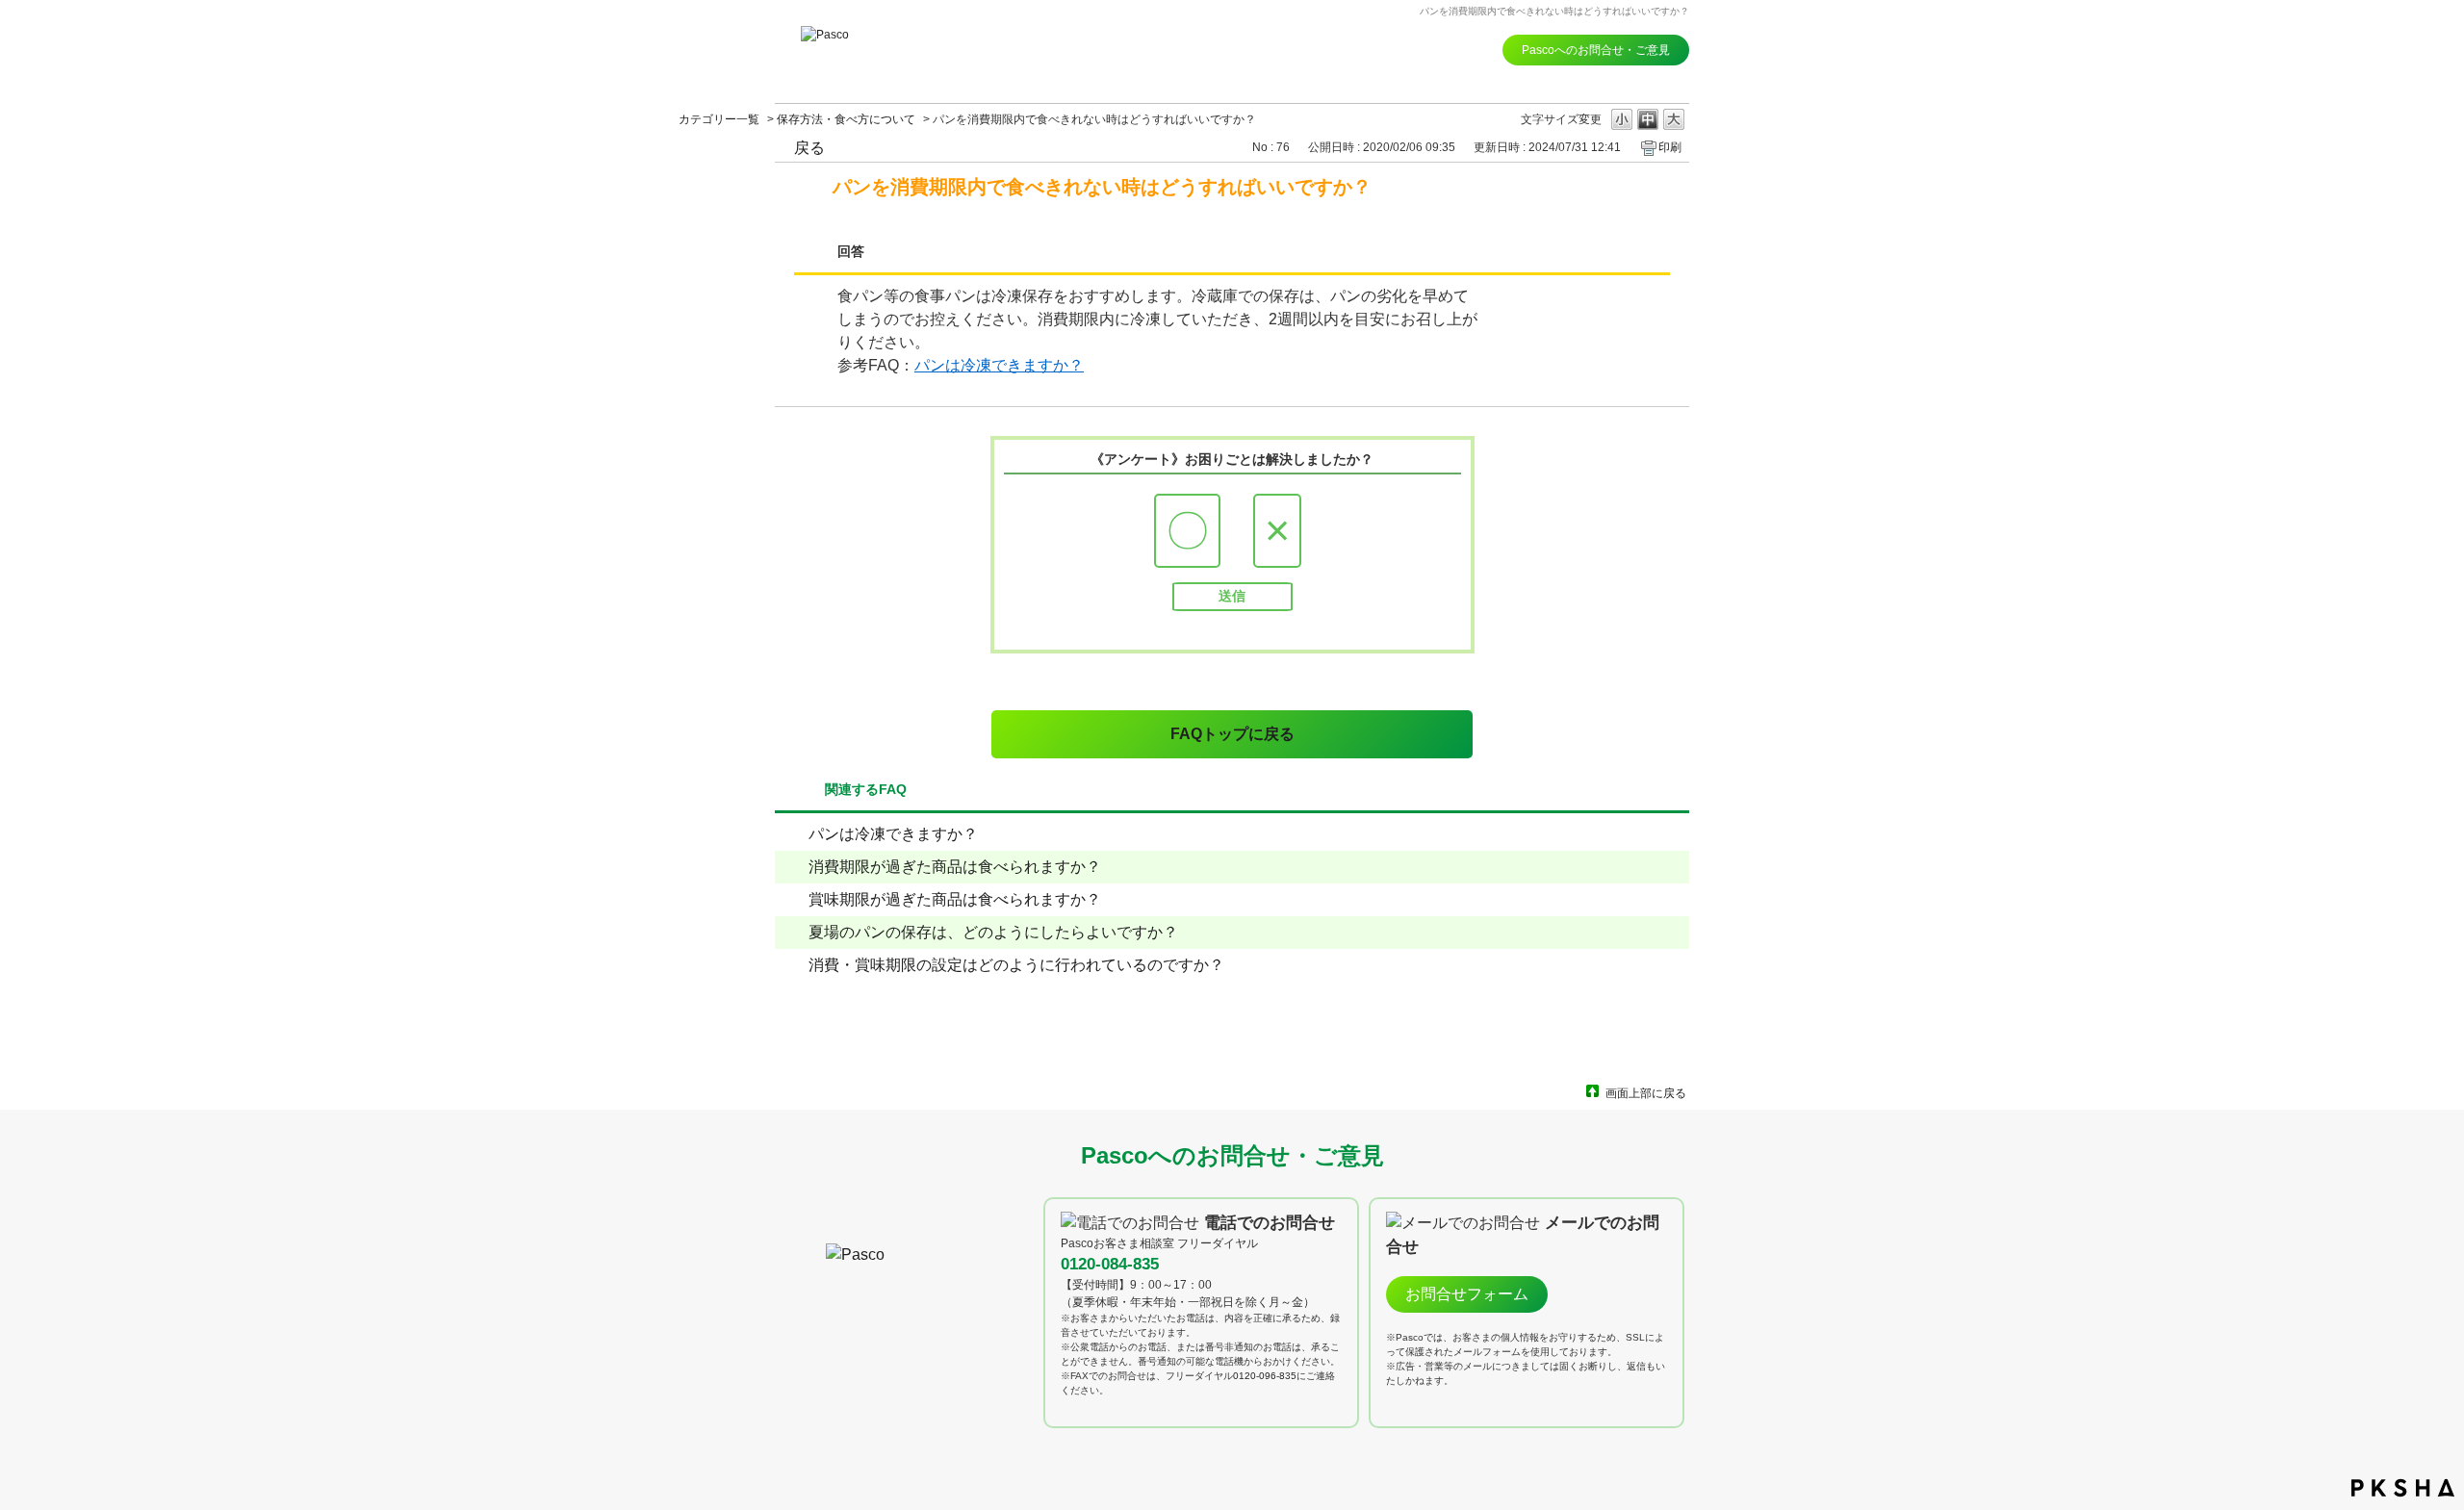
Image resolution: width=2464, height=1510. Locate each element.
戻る (809, 148)
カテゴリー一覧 (719, 119)
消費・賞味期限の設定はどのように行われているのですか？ (1016, 965)
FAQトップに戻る (1232, 734)
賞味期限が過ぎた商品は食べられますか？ (955, 899)
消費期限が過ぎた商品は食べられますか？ (955, 867)
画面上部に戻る (1646, 1093)
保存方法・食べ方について (846, 119)
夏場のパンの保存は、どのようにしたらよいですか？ (993, 932)
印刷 (1670, 147)
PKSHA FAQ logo (2403, 1488)
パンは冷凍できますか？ (999, 365)
